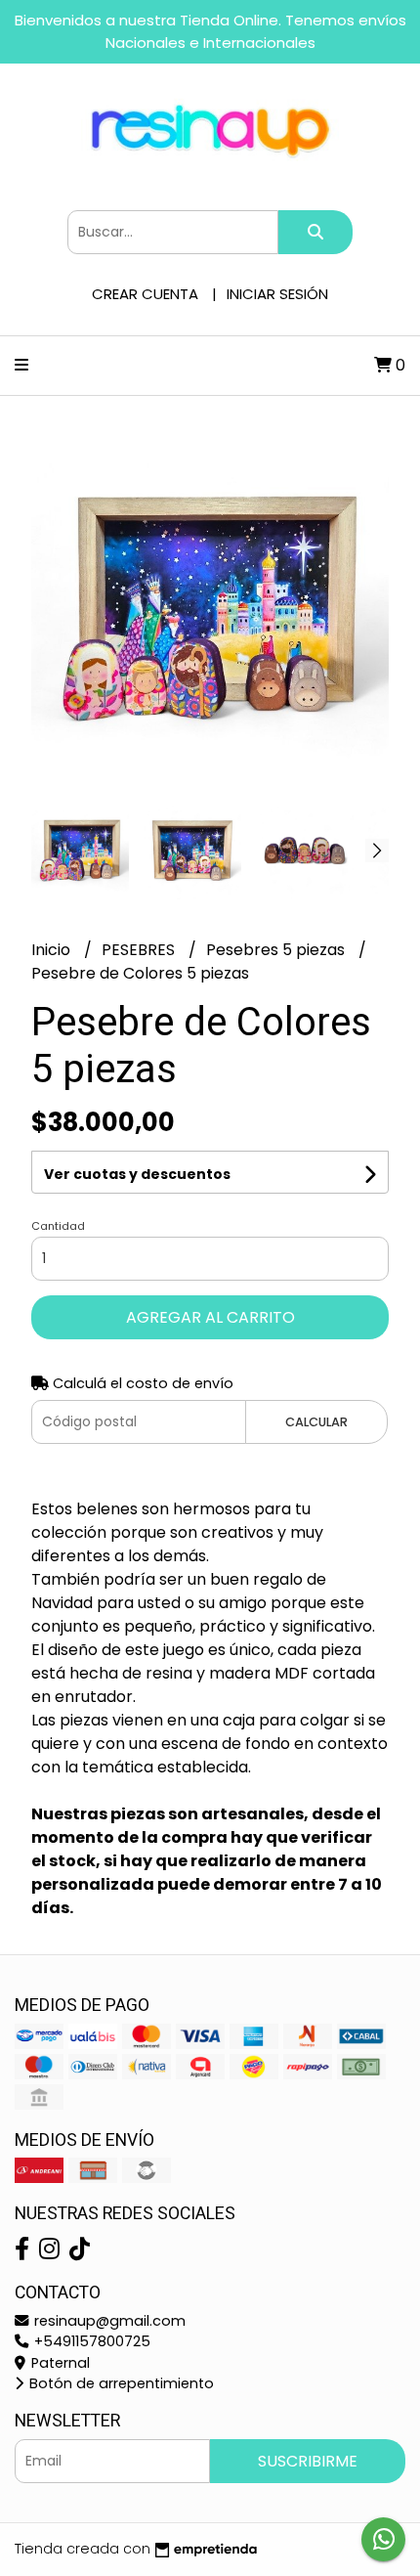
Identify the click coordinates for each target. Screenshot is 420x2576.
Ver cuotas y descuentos (137, 1174)
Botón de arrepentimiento (120, 2383)
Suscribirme (308, 2461)
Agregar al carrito (210, 1317)
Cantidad (58, 1226)
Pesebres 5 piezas (277, 950)
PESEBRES (140, 950)
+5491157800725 (90, 2341)
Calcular (316, 1422)
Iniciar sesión (277, 294)
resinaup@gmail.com (108, 2321)
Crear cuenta (145, 294)
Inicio (53, 950)
